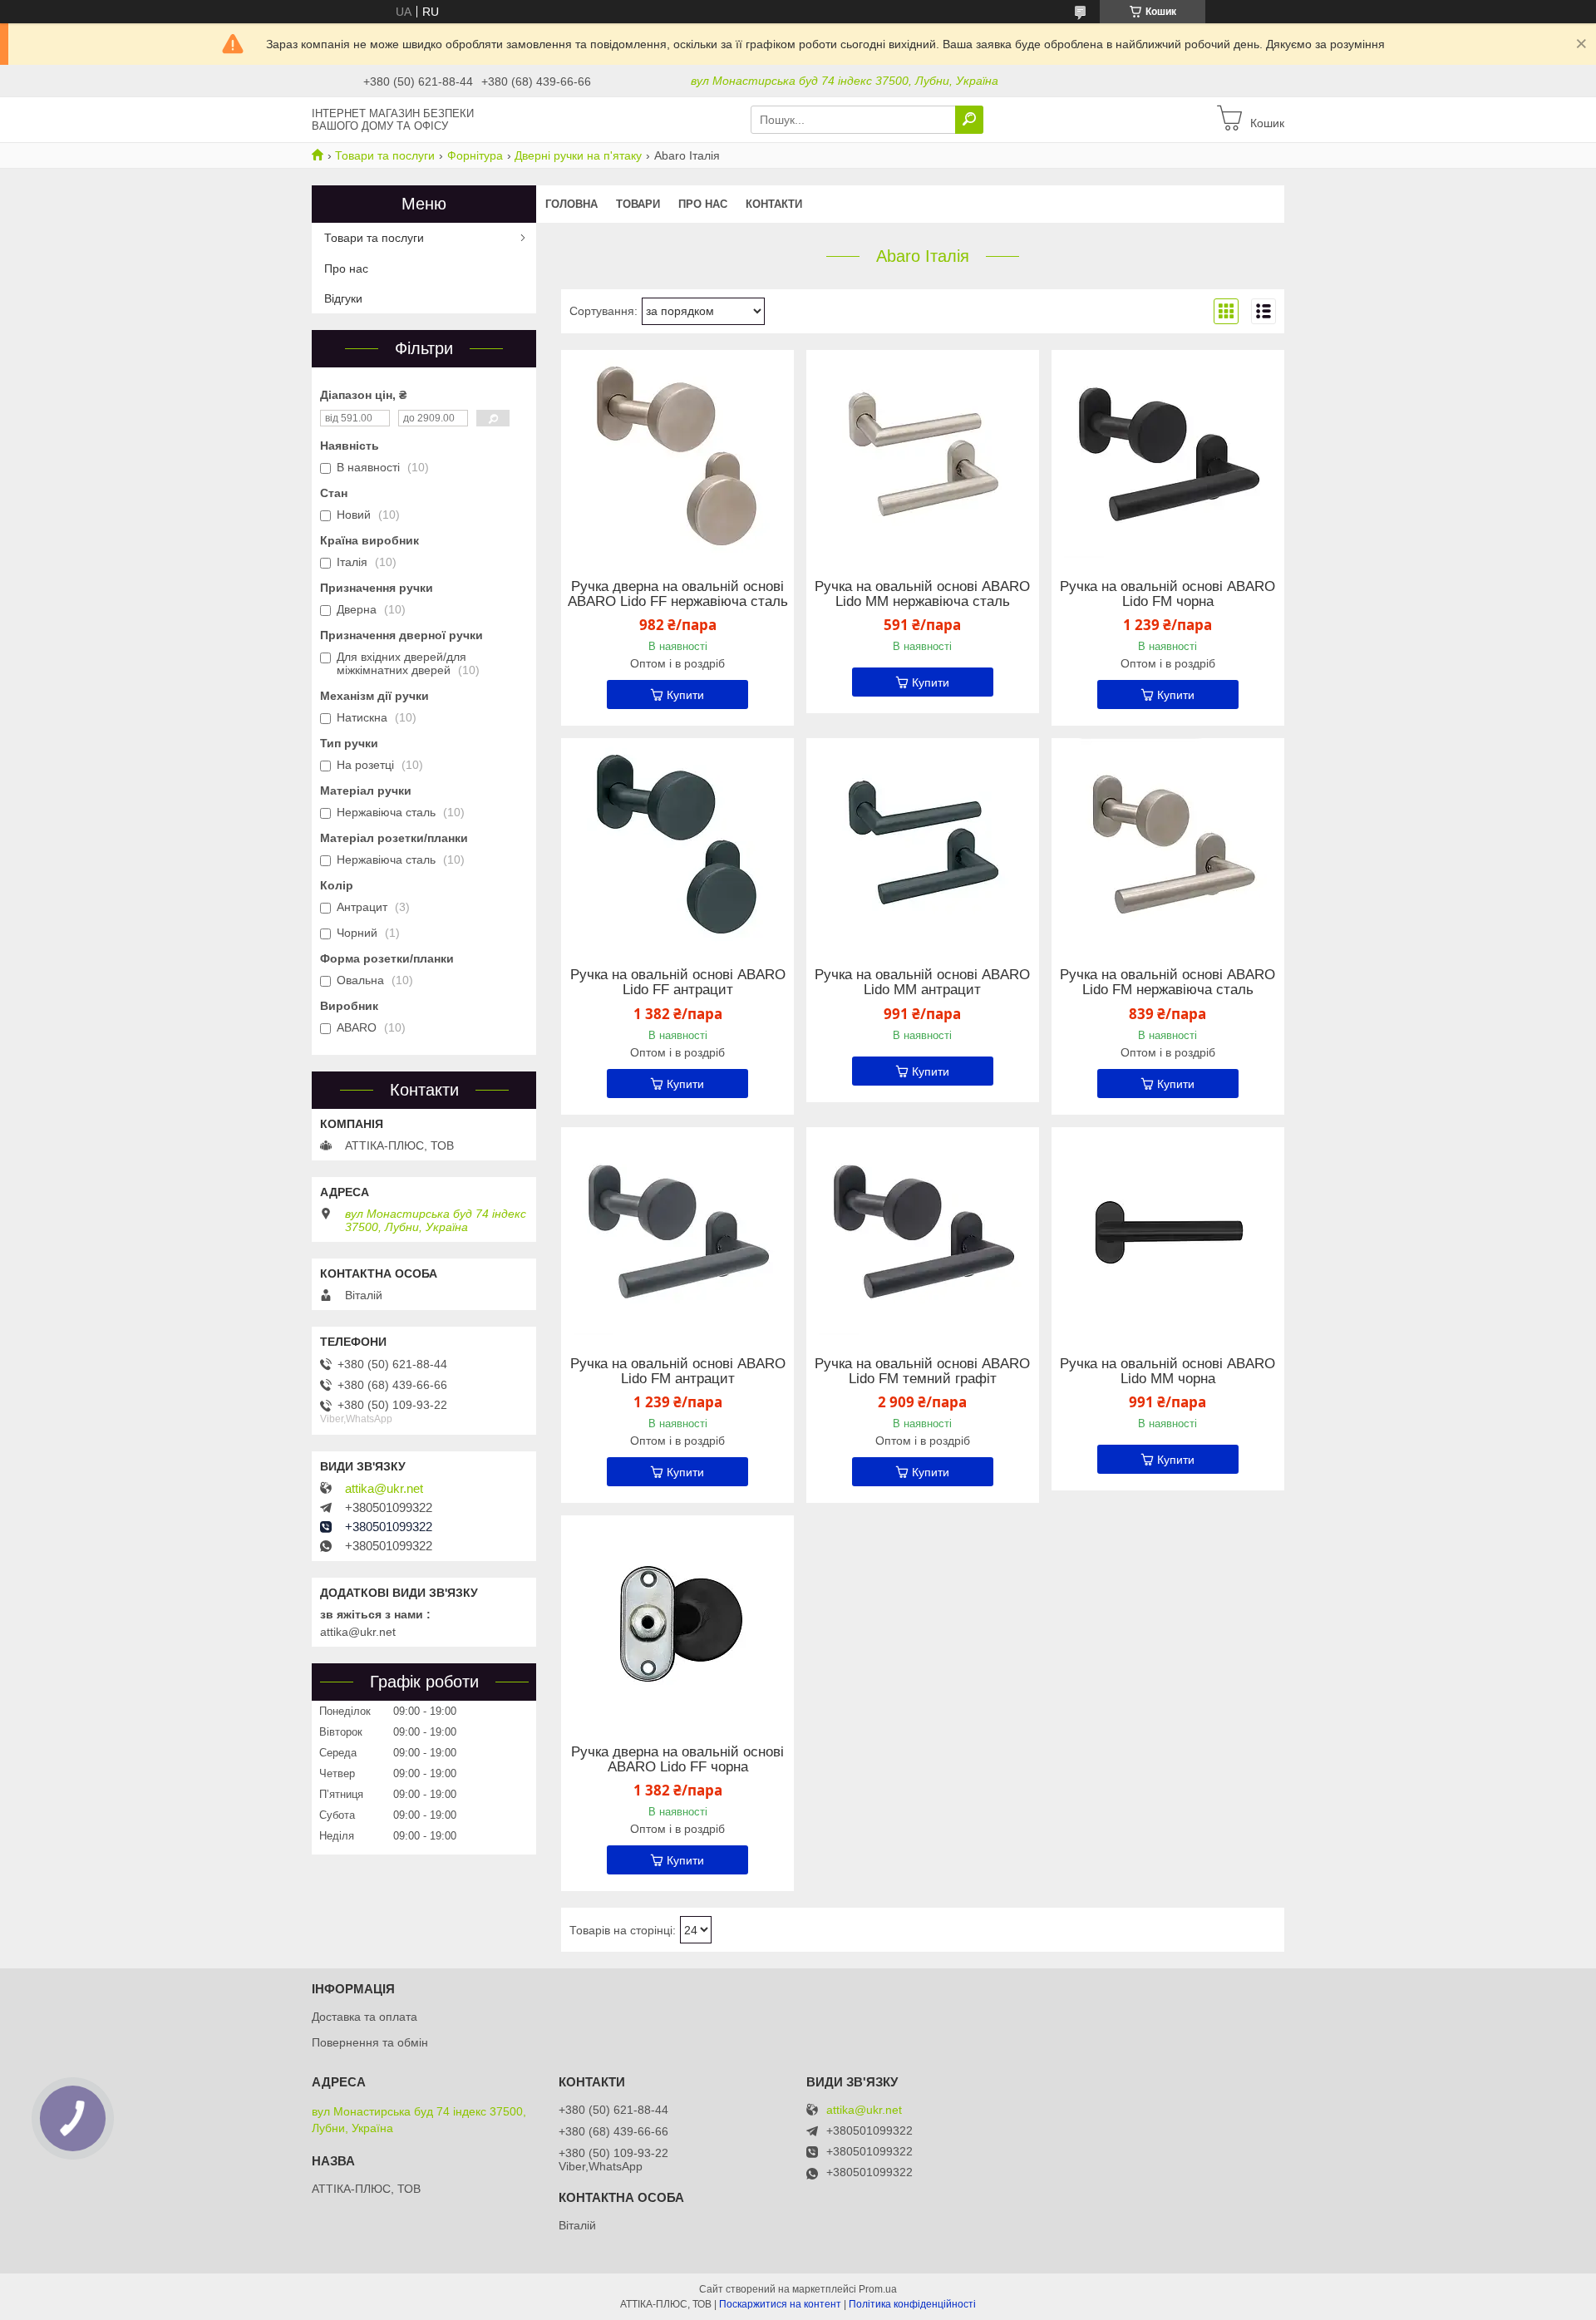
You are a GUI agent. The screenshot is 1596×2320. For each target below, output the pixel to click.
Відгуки (343, 298)
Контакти (774, 204)
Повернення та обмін (370, 2042)
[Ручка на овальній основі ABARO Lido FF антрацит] (677, 842)
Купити (685, 695)
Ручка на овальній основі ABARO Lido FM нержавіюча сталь (1167, 983)
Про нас (703, 204)
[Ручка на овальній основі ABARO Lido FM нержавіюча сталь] (1168, 842)
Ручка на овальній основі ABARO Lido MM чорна (1167, 1372)
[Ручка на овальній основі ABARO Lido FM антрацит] (677, 1231)
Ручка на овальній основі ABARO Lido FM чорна (1167, 594)
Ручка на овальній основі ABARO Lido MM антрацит (922, 983)
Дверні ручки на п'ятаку (578, 155)
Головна (571, 204)
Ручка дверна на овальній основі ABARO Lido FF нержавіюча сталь (678, 594)
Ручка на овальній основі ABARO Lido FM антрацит (678, 1372)
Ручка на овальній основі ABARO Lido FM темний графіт (922, 1372)
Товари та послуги (385, 155)
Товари (638, 204)
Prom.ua (878, 2289)
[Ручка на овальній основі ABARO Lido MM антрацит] (923, 842)
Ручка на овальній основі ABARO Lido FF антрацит (678, 983)
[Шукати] (969, 120)
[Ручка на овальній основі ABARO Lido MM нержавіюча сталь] (923, 454)
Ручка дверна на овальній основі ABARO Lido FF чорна (677, 1760)
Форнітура (475, 155)
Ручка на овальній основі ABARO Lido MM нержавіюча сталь (922, 594)
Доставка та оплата (365, 2017)
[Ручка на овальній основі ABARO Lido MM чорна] (1168, 1231)
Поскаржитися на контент (780, 2304)
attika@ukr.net (384, 1489)
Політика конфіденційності (912, 2304)
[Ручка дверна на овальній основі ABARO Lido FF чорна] (677, 1619)
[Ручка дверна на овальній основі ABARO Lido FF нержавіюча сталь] (677, 454)
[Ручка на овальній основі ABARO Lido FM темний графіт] (923, 1231)
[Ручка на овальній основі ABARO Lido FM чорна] (1168, 454)
